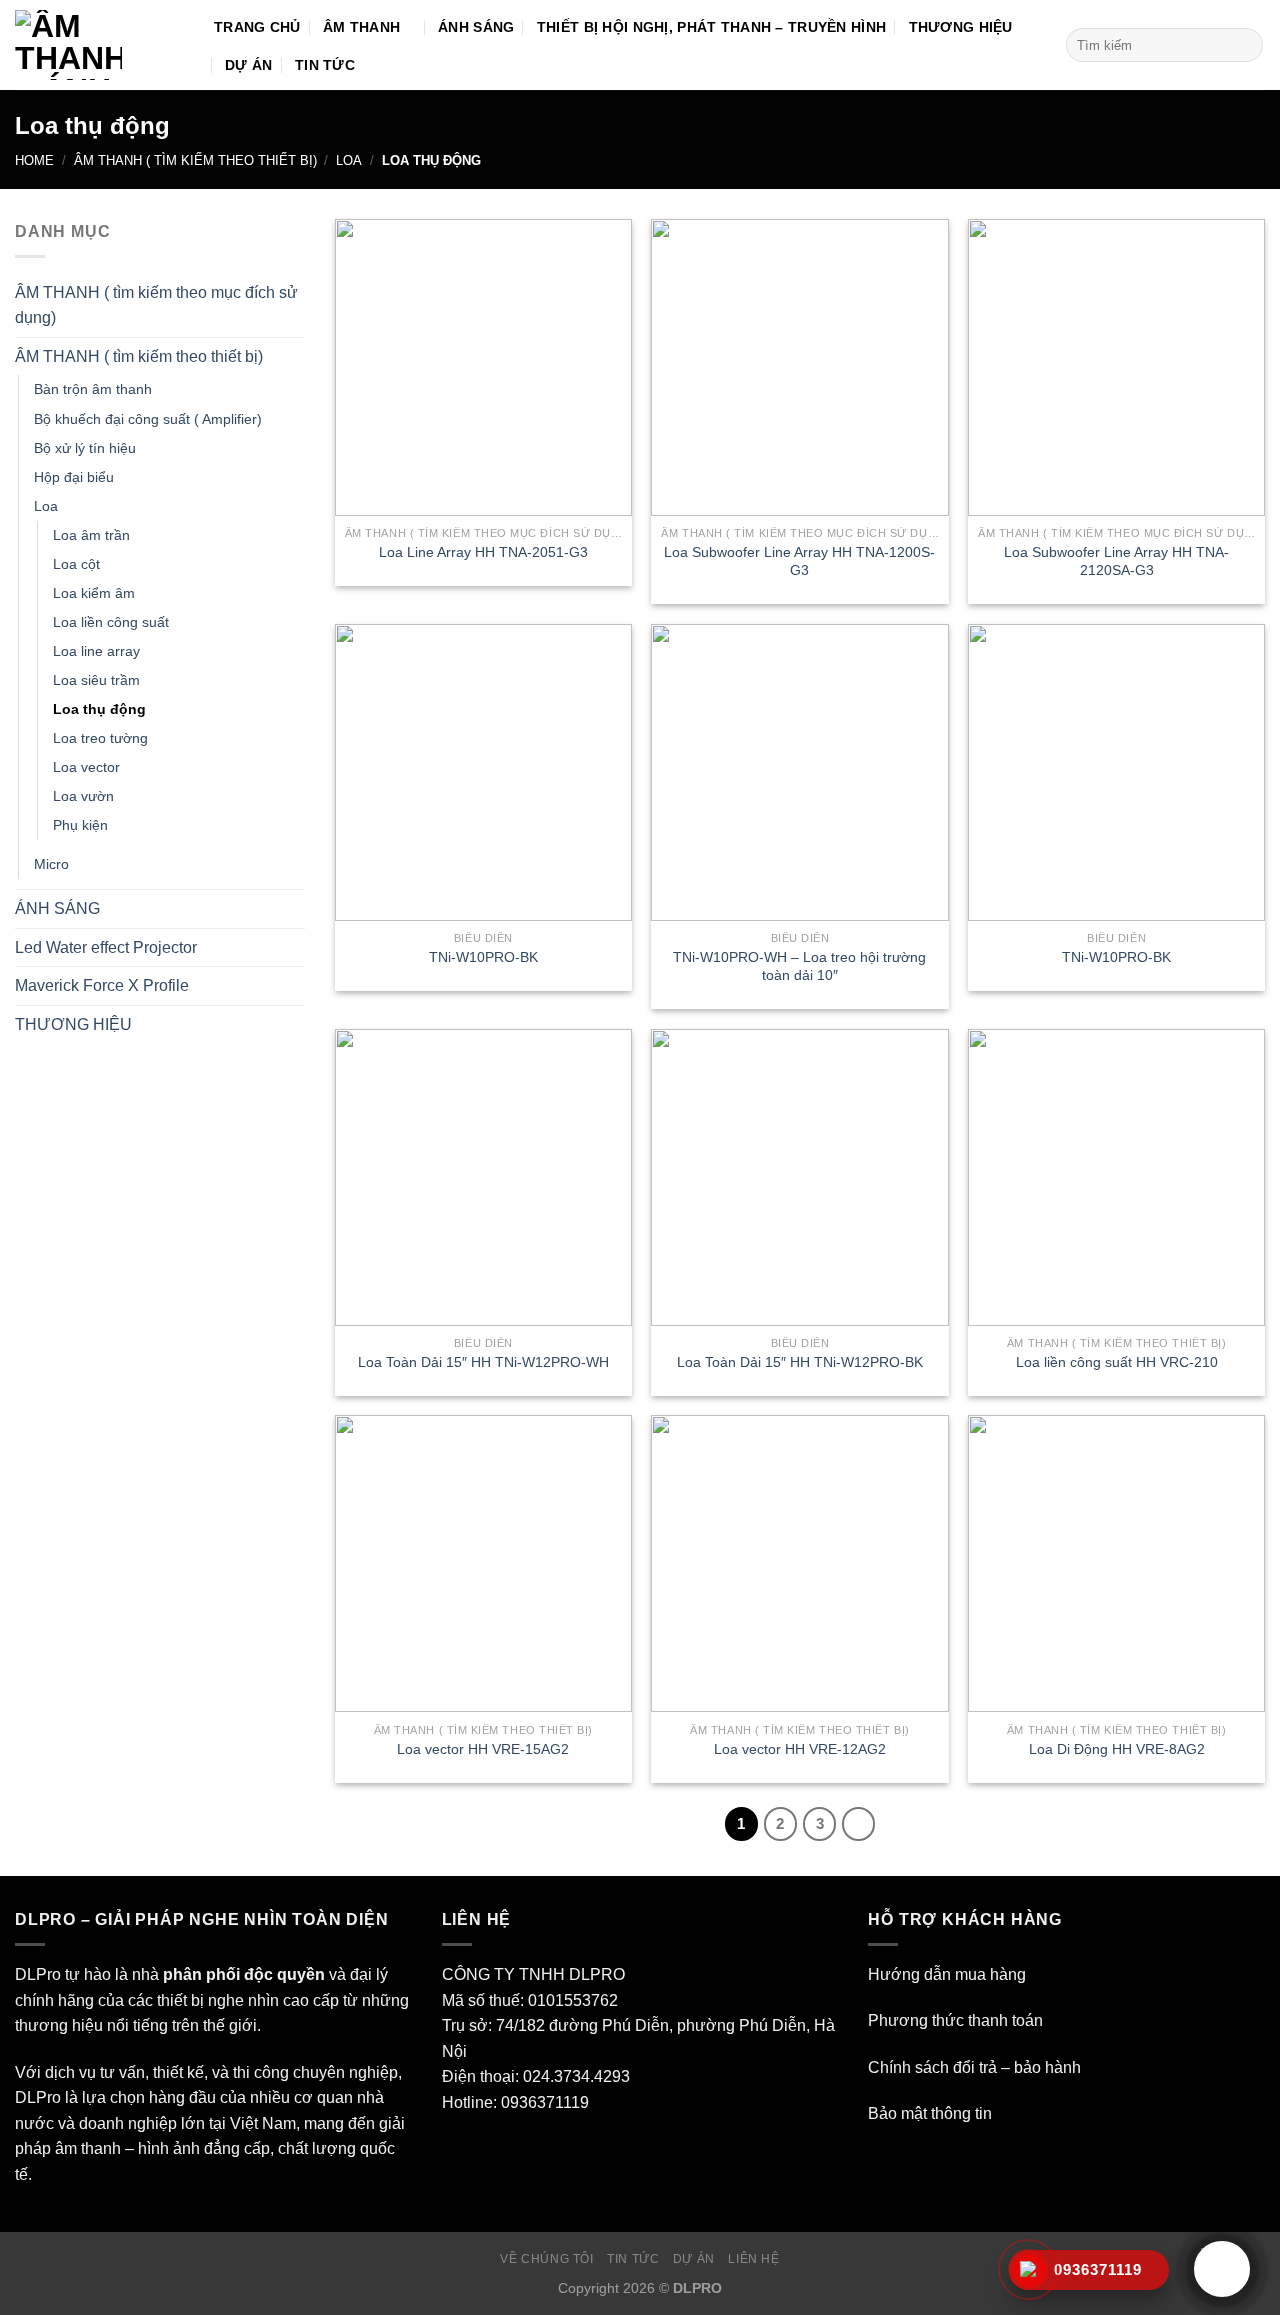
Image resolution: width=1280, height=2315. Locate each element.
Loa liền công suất (111, 622)
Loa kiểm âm (94, 593)
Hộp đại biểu (74, 477)
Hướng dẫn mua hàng (947, 1974)
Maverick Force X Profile (102, 985)
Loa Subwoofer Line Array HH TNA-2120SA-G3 (1116, 561)
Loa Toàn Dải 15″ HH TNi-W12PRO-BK (800, 1362)
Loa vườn (83, 796)
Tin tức (633, 2259)
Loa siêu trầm (96, 680)
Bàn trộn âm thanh (93, 389)
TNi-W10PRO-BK (483, 957)
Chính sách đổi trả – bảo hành (974, 2067)
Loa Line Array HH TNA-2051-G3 (483, 552)
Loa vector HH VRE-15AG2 (483, 1749)
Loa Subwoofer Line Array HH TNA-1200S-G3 (799, 561)
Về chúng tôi (546, 2259)
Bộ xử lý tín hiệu (85, 448)
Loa (349, 160)
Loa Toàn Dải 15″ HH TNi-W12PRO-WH (483, 1362)
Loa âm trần (91, 535)
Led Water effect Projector (106, 947)
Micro (51, 864)
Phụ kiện (80, 825)
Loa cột (76, 564)
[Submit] (1244, 45)
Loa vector (86, 767)
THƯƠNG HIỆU (73, 1024)
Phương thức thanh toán (955, 2020)
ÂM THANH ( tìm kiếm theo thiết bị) (195, 160)
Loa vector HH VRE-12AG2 (800, 1749)
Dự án (694, 2259)
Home (34, 160)
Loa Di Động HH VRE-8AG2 (1117, 1749)
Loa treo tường (100, 738)
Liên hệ (753, 2259)
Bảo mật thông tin (930, 2113)
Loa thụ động (99, 709)
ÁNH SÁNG (57, 908)
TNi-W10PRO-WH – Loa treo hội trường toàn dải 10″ (799, 966)
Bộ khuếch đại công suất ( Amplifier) (148, 419)
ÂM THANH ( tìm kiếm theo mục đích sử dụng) (156, 305)
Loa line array (96, 651)
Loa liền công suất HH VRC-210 (1117, 1362)
